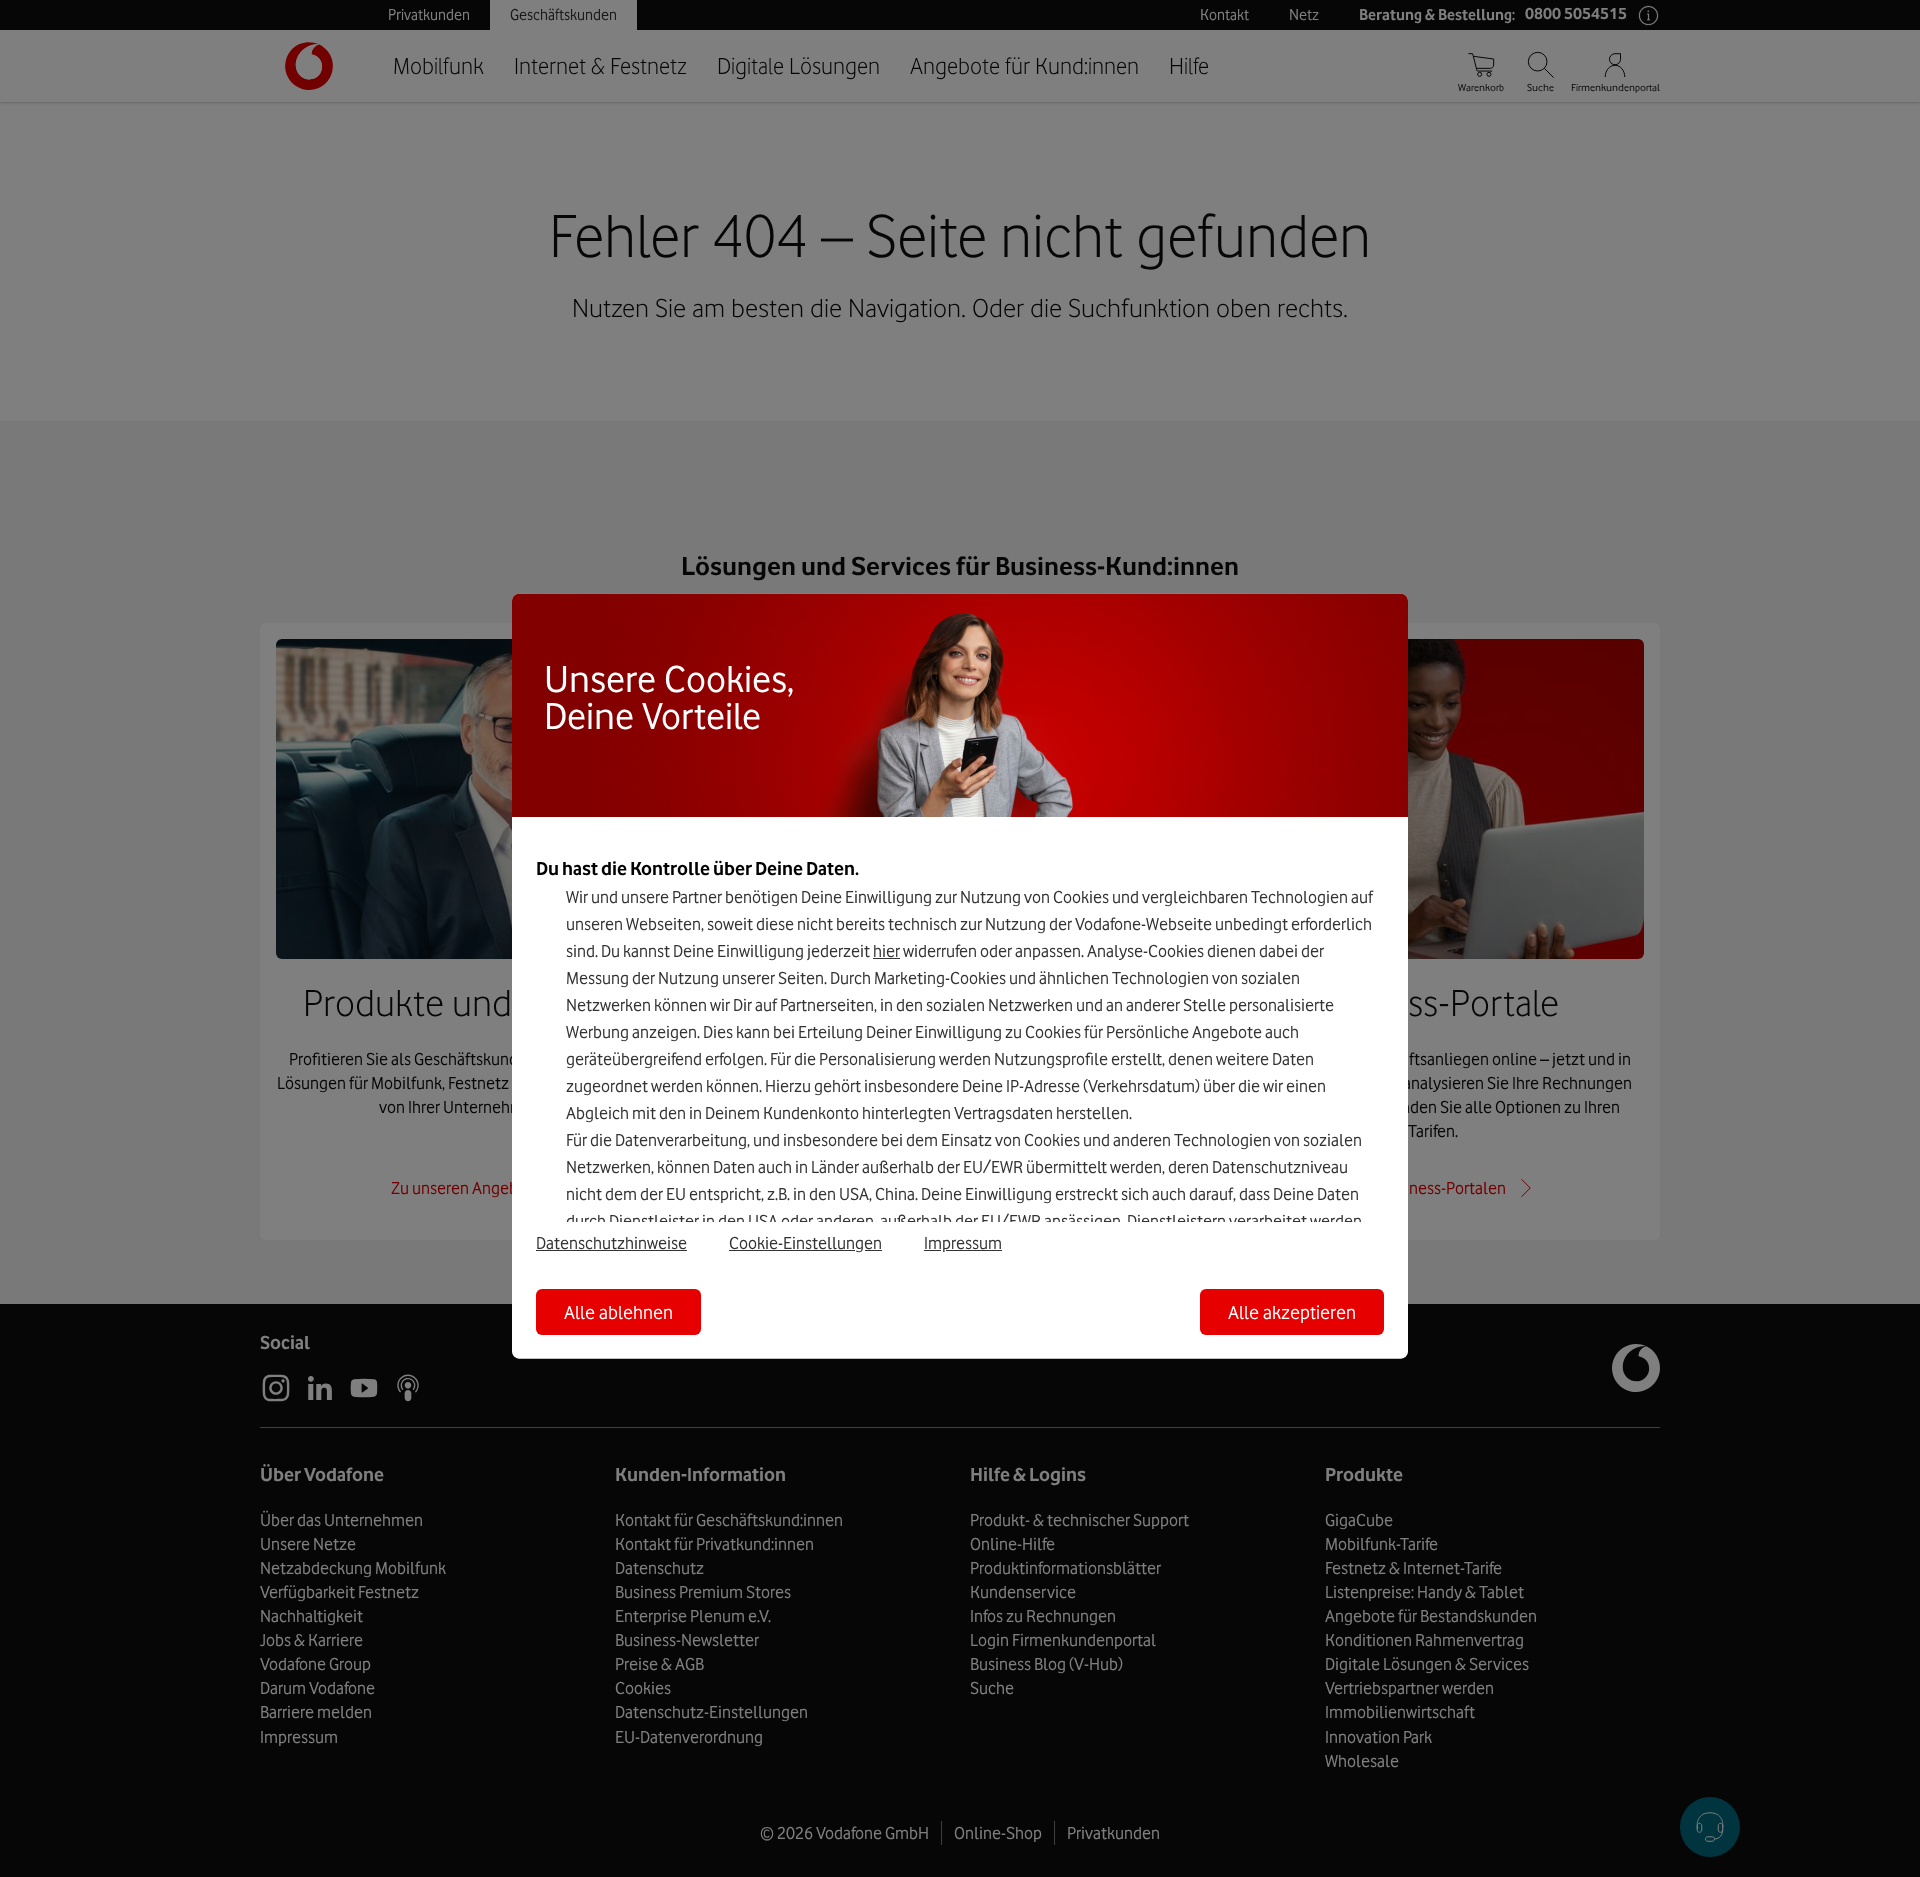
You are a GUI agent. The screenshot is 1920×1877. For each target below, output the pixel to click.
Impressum (963, 1242)
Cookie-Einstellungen (805, 1242)
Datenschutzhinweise (611, 1242)
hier (886, 951)
